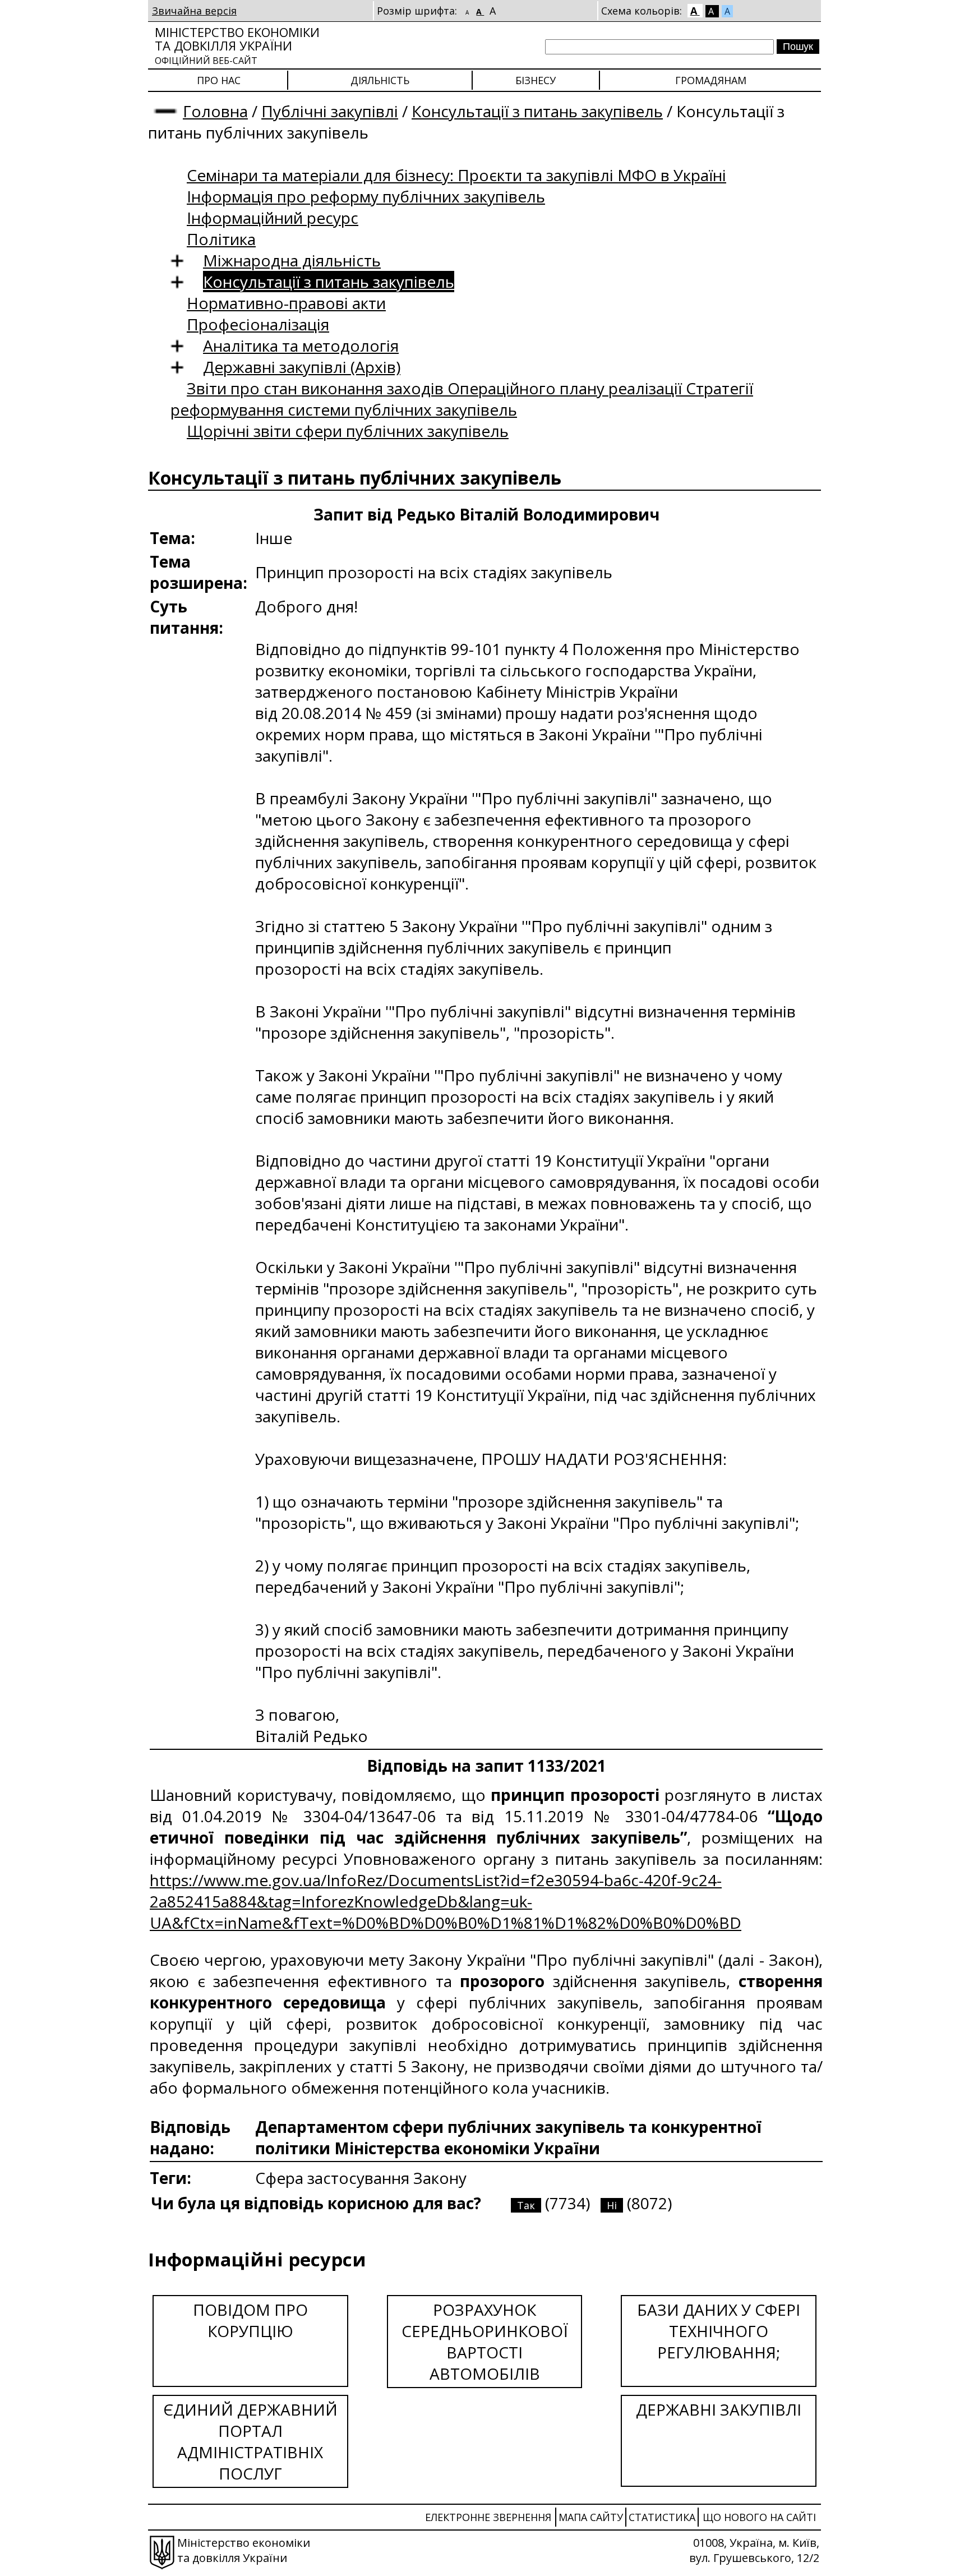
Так (526, 2205)
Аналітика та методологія (301, 345)
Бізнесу (536, 80)
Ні (612, 2205)
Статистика (662, 2517)
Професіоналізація (258, 324)
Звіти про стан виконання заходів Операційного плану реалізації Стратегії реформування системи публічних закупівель (462, 399)
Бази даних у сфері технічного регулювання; (719, 2331)
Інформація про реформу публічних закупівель (366, 196)
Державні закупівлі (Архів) (302, 367)
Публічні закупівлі (330, 111)
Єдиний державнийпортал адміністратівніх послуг (250, 2441)
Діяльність (380, 80)
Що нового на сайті (759, 2517)
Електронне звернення (488, 2517)
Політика (221, 239)
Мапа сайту (591, 2517)
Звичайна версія (194, 11)
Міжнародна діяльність (292, 260)
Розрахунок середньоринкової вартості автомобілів (485, 2342)
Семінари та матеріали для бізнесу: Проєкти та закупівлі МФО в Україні (456, 175)
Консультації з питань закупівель (537, 111)
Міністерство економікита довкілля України (237, 45)
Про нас (219, 80)
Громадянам (711, 80)
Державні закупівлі (719, 2409)
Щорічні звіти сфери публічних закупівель (348, 431)
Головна (215, 111)
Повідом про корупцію (250, 2320)
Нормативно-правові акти (286, 303)
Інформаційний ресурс (273, 218)
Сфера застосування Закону (361, 2178)
